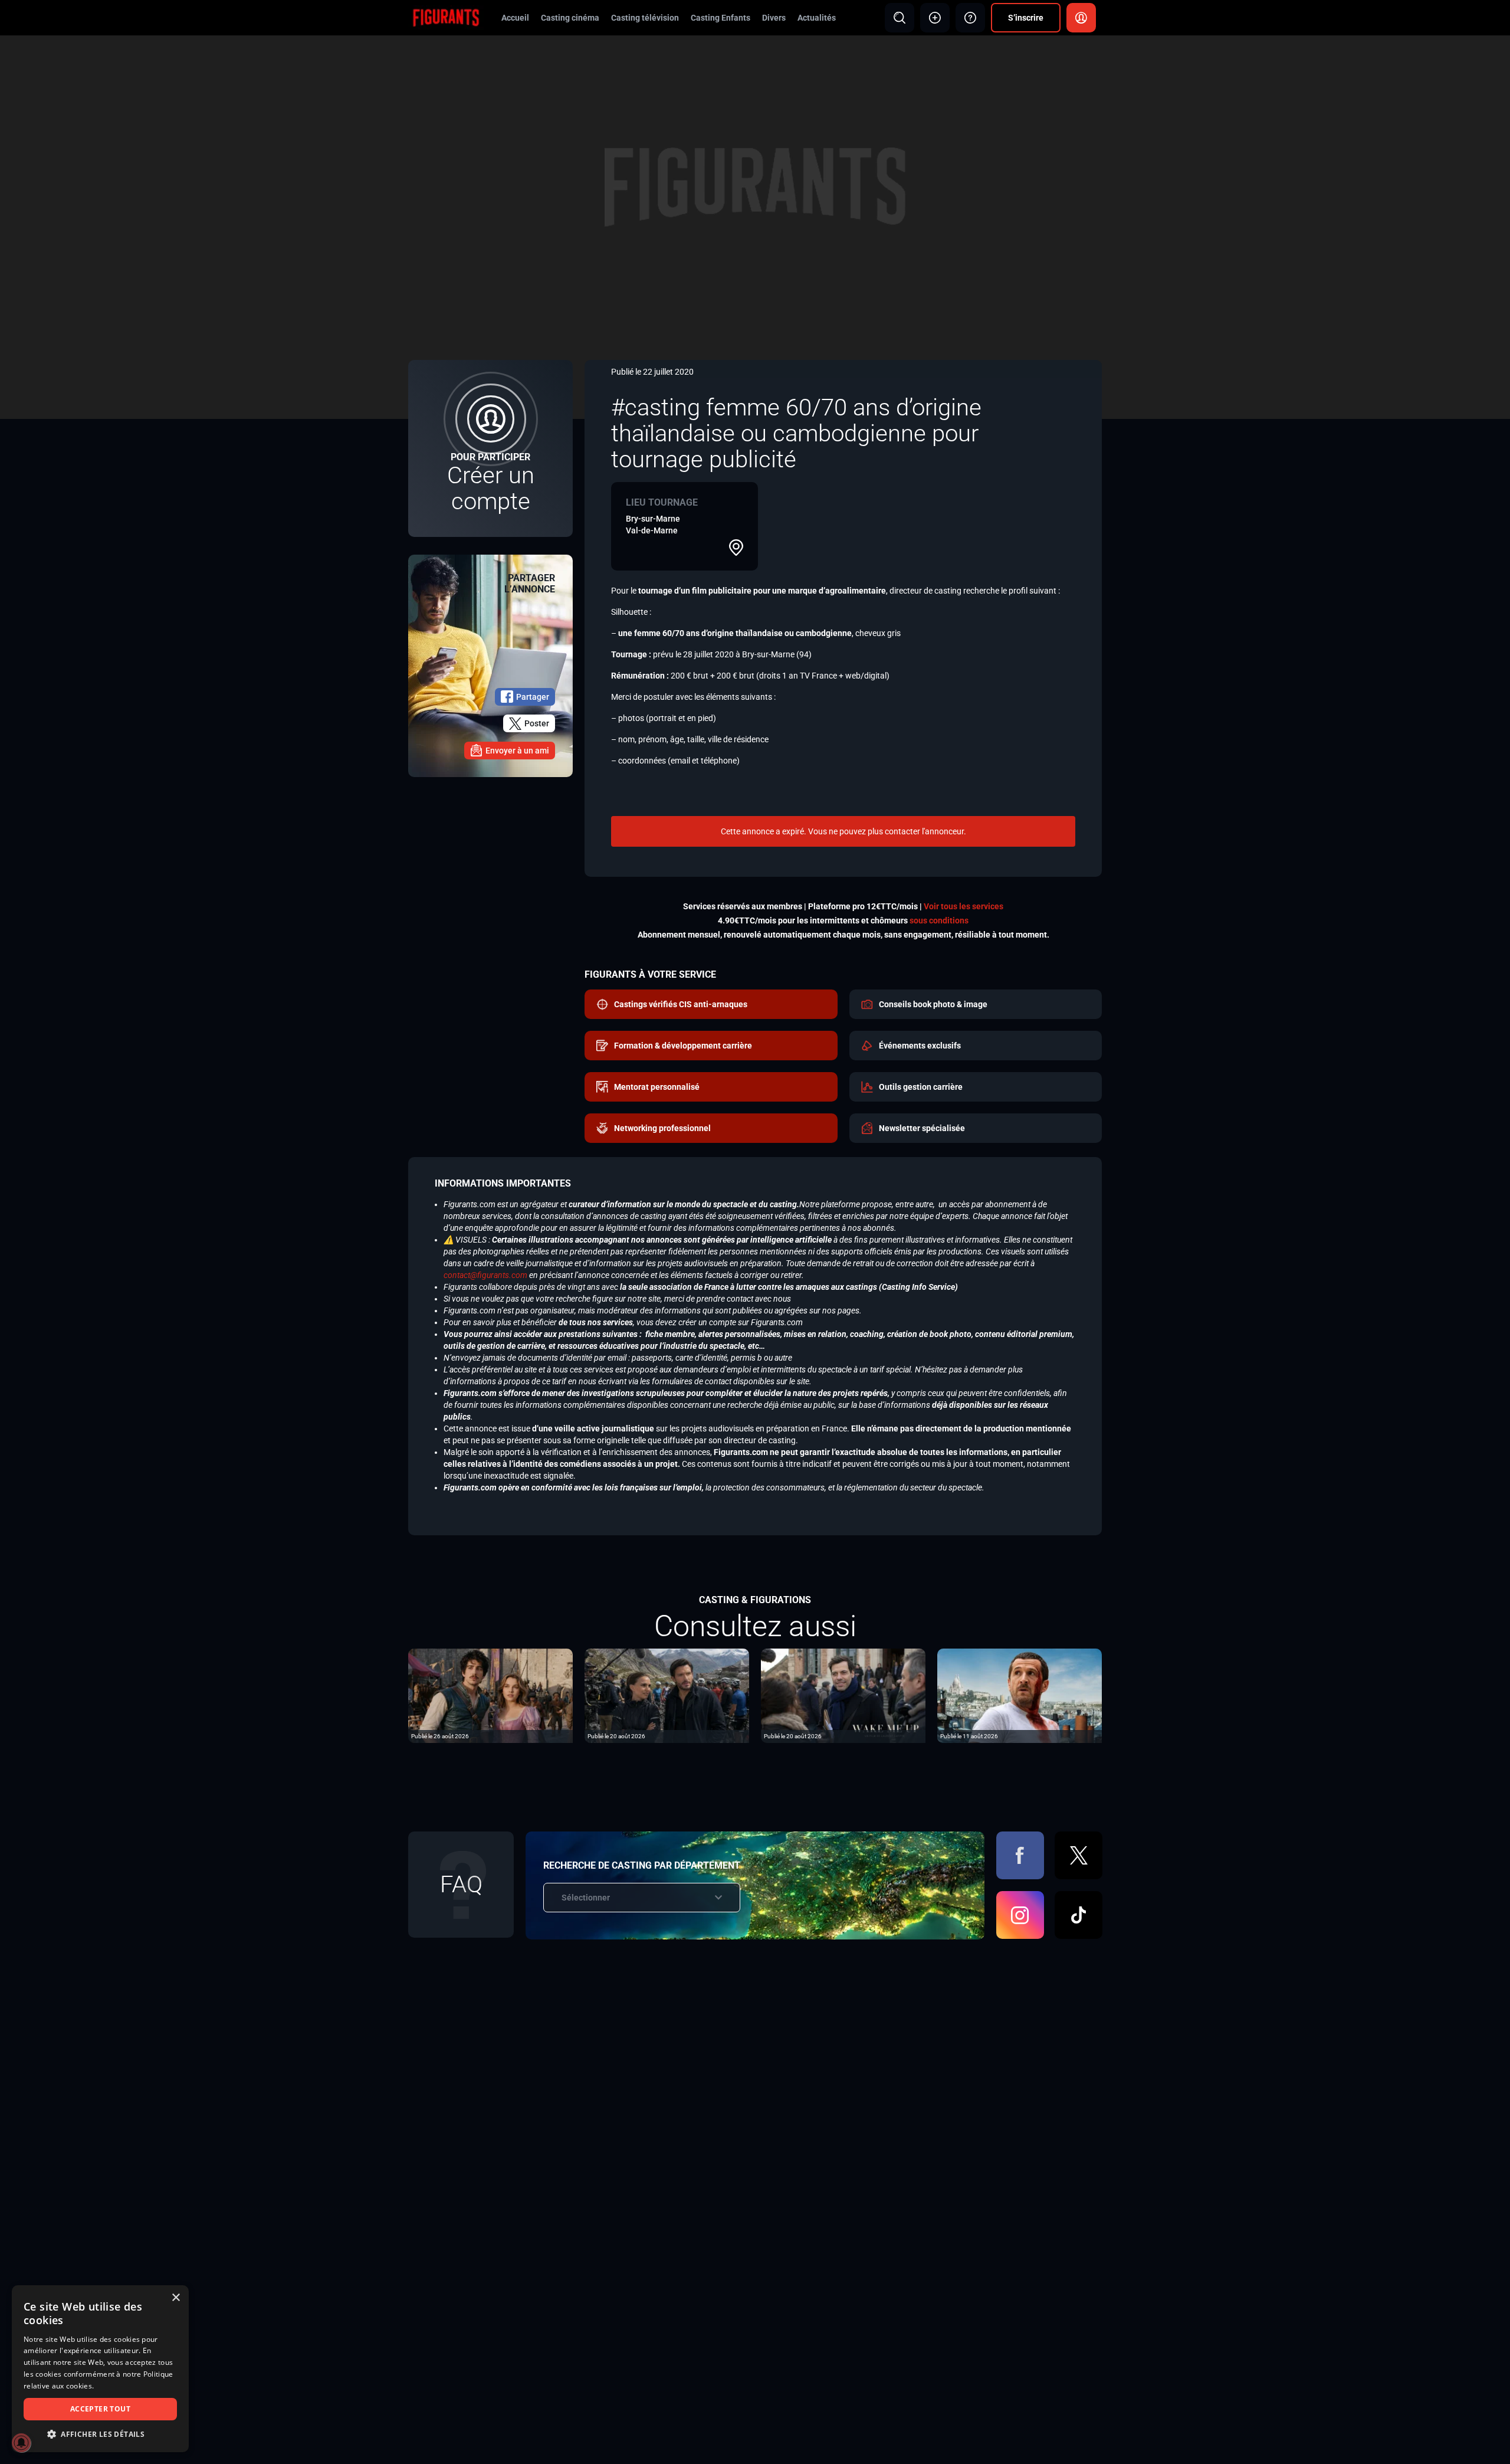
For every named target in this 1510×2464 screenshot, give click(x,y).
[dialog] (100, 2369)
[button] (100, 2434)
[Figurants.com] (446, 17)
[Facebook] (1020, 1855)
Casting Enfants (720, 18)
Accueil (515, 18)
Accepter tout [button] (100, 2409)
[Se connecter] (1081, 18)
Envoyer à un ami (517, 751)
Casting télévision (645, 18)
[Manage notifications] (21, 2443)
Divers (774, 18)
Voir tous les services (964, 906)
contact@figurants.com (485, 1275)
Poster (537, 723)
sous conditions (939, 920)
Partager (533, 697)
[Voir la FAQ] (970, 18)
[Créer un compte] (490, 448)
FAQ (461, 1884)
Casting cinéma (570, 18)
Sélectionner (586, 1898)
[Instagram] (1020, 1915)
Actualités (817, 18)
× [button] (175, 2298)
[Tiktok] (1079, 1915)
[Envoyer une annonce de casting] (935, 18)
